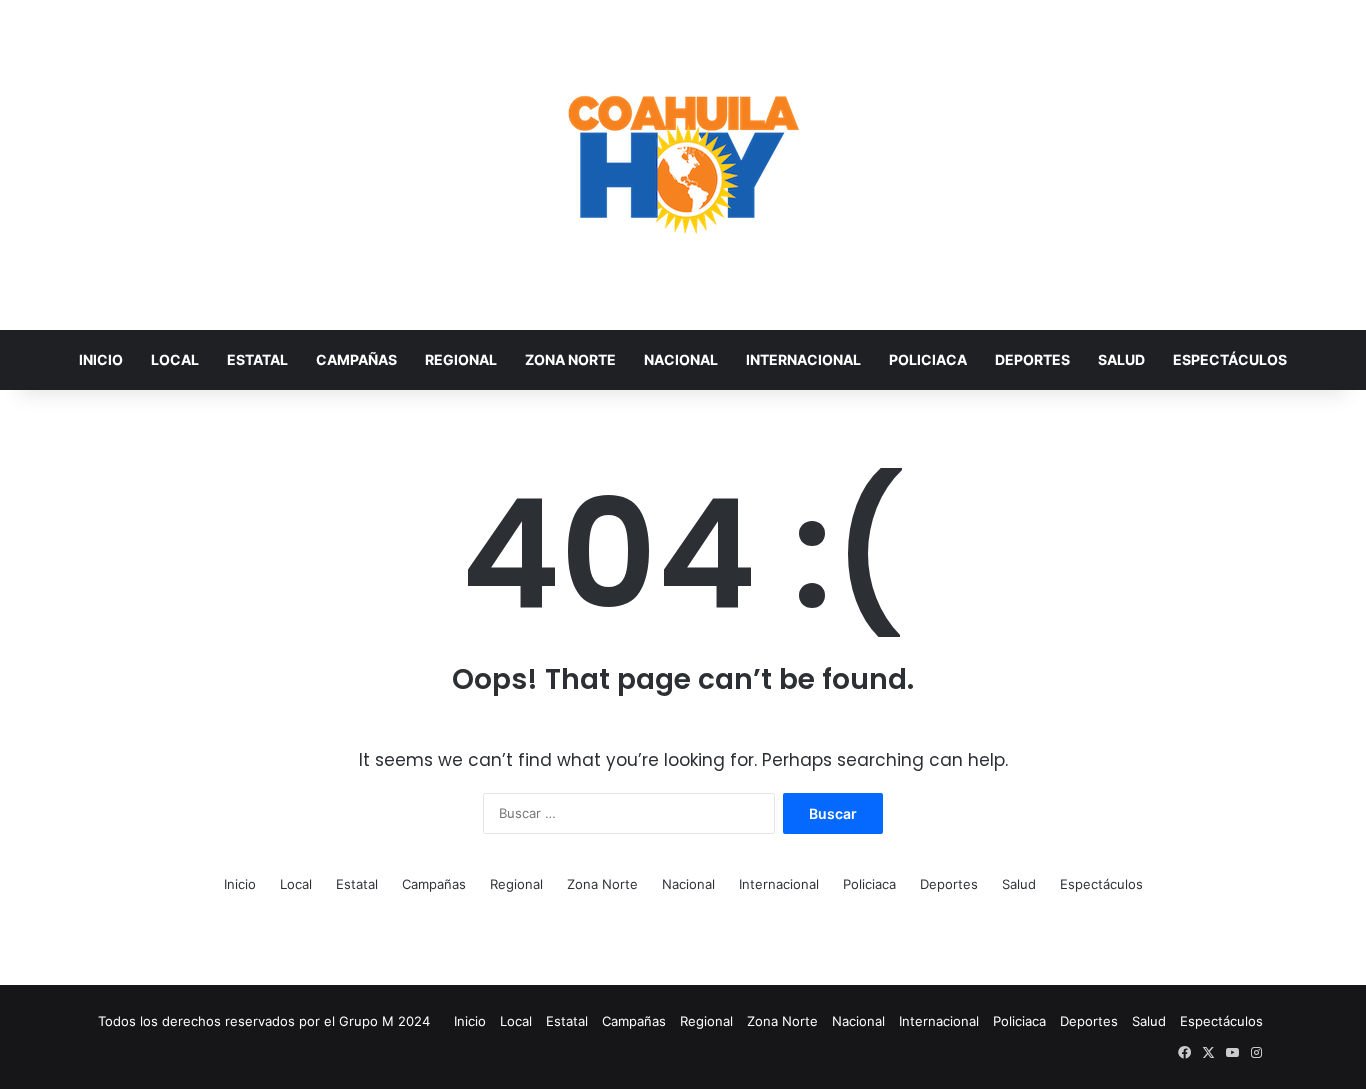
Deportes (1032, 359)
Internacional (803, 359)
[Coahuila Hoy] (683, 165)
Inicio (101, 359)
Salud (1121, 359)
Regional (461, 359)
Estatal (257, 359)
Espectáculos (1230, 359)
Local (175, 359)
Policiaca (928, 359)
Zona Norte (570, 359)
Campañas (356, 359)
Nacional (681, 359)
